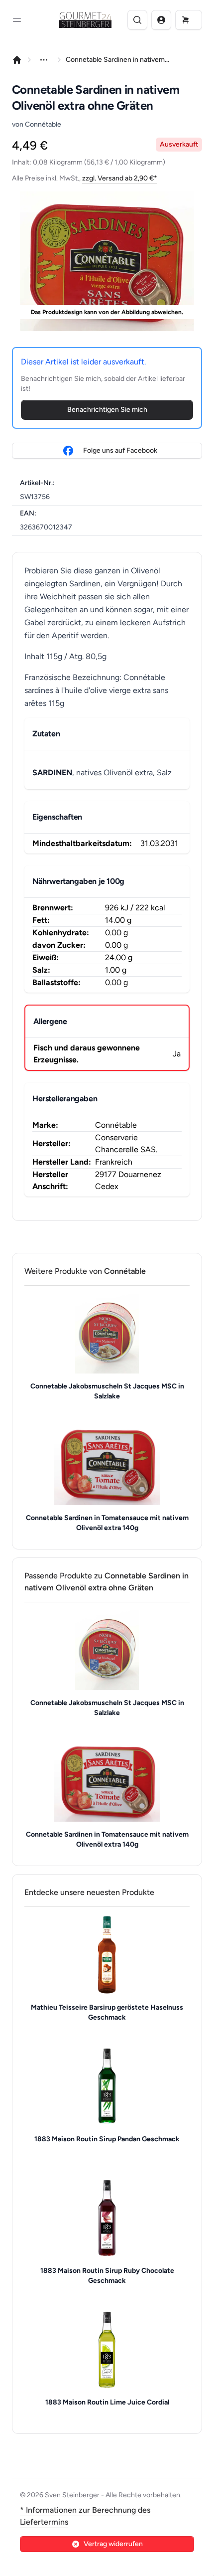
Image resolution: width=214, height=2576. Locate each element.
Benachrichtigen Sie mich (107, 410)
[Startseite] (17, 60)
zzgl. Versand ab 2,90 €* (120, 178)
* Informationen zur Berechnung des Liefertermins (85, 2516)
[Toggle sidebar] (17, 20)
